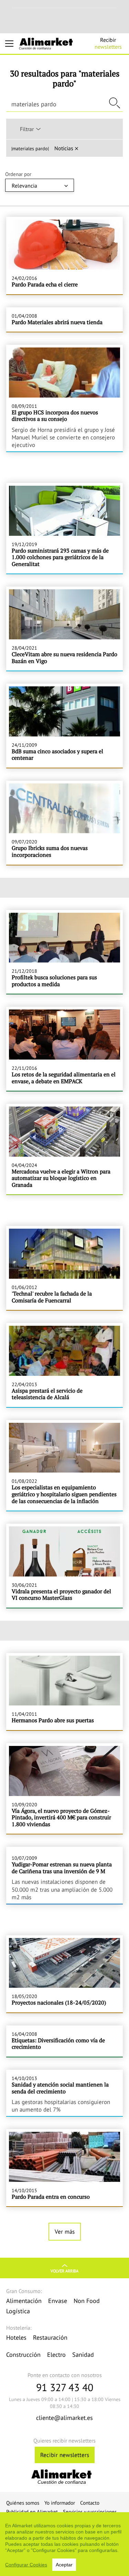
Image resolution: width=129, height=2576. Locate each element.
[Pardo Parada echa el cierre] (64, 255)
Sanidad (83, 2355)
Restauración (50, 2337)
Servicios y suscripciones (90, 2512)
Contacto (90, 2503)
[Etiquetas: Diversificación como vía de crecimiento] (64, 2041)
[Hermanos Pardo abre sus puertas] (64, 1692)
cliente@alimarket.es (64, 2418)
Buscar (115, 103)
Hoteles (16, 2337)
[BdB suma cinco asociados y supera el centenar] (64, 726)
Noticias (64, 148)
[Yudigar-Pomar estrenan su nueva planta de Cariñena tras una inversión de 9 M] (64, 1875)
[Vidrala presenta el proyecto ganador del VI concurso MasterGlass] (64, 1566)
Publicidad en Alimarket (32, 2512)
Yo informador (60, 2503)
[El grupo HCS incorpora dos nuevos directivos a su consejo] (64, 398)
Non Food (87, 2301)
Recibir (108, 43)
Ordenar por (18, 174)
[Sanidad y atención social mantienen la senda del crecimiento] (64, 2093)
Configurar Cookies (26, 2565)
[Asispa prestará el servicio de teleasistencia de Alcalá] (64, 1365)
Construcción (23, 2355)
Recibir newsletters (65, 2455)
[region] (64, 2544)
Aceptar (64, 2565)
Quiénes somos (23, 2503)
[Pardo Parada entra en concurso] (64, 2168)
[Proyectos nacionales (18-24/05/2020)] (64, 1974)
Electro (56, 2355)
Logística (18, 2311)
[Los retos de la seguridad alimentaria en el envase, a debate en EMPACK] (64, 1049)
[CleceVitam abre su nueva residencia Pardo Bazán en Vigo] (64, 629)
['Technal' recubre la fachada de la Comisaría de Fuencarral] (64, 1268)
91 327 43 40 (65, 2387)
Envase (58, 2301)
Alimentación (24, 2301)
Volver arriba (64, 2271)
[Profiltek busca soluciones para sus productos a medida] (64, 952)
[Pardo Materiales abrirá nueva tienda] (64, 320)
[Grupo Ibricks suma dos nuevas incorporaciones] (64, 823)
